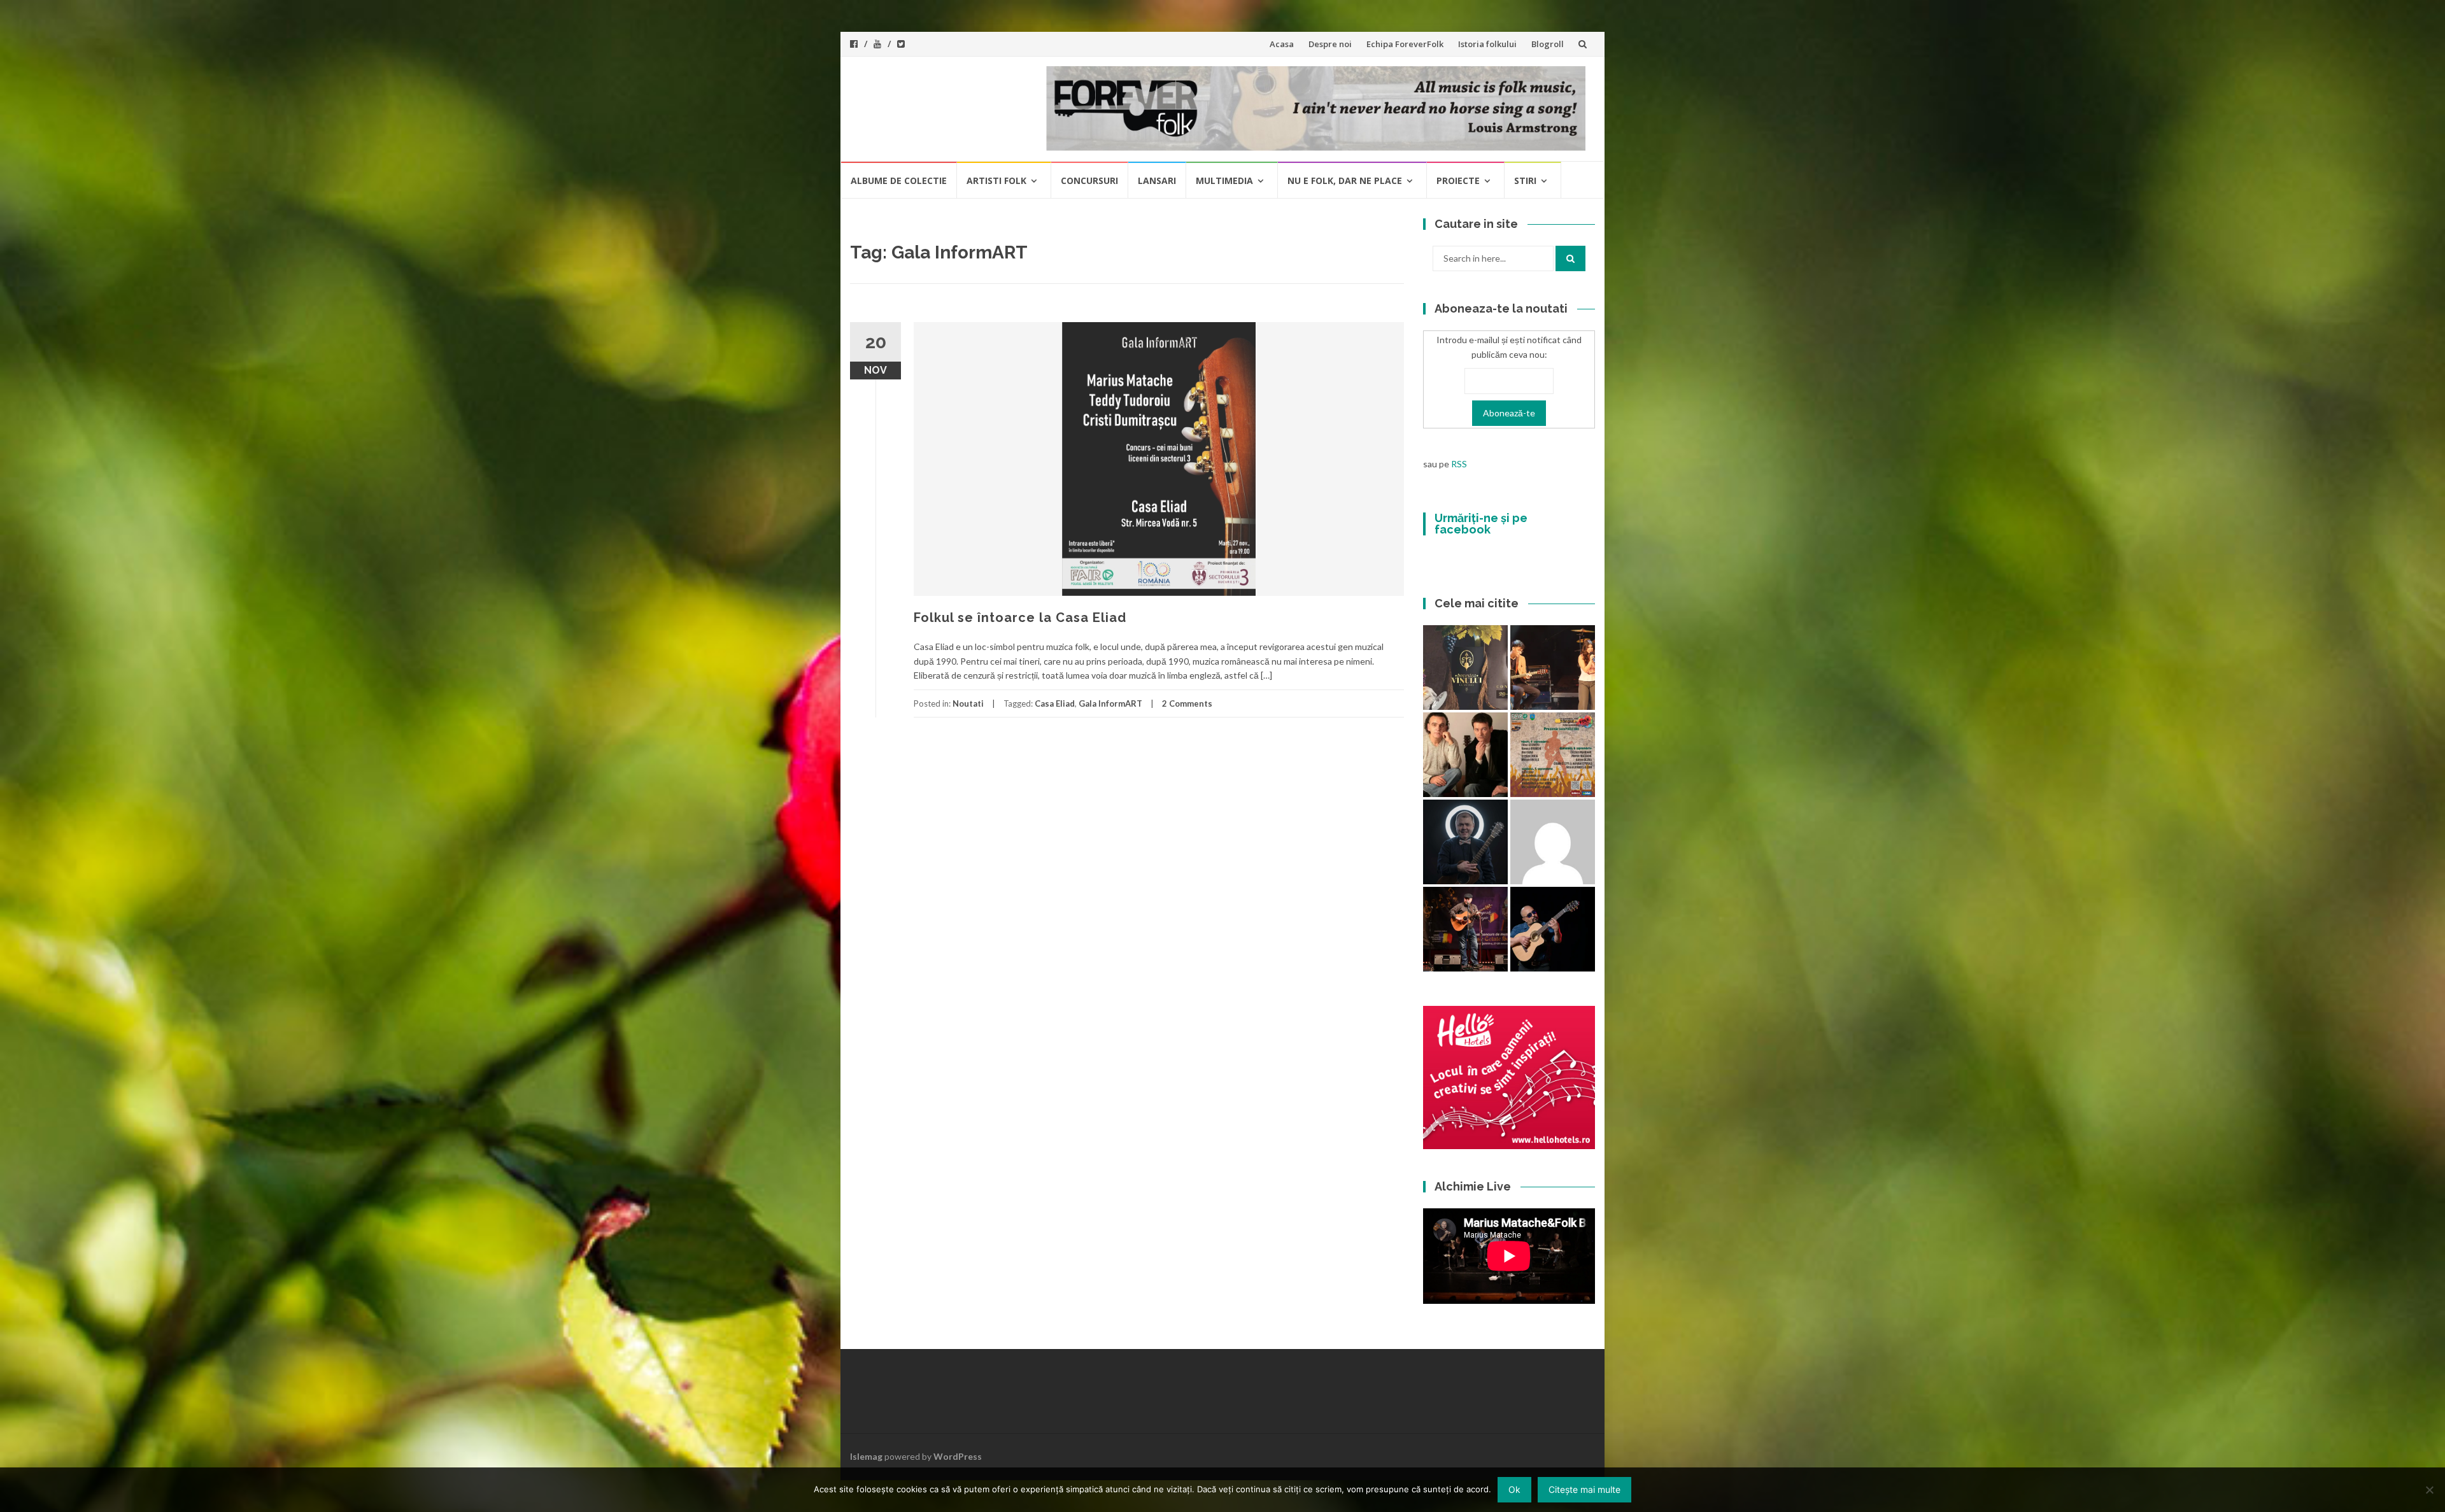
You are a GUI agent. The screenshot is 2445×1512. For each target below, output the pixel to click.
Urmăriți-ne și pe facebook (1481, 524)
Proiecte (1458, 180)
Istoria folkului (1487, 44)
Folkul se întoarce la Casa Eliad (1020, 618)
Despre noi (1330, 44)
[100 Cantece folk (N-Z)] (1465, 755)
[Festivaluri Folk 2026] (1553, 668)
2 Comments (1187, 703)
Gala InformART (1110, 703)
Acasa (1282, 44)
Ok (1514, 1489)
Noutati (968, 703)
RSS (1459, 464)
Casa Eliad (1055, 703)
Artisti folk (996, 180)
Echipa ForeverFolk (1405, 44)
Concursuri (1089, 180)
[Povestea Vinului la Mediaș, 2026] (1465, 668)
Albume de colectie (899, 180)
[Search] (1570, 258)
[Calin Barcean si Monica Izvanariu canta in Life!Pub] (1465, 842)
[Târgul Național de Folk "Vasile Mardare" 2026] (1553, 755)
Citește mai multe (1584, 1489)
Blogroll (1548, 44)
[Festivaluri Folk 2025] (1465, 929)
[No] (2429, 1490)
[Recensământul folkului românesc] (1553, 929)
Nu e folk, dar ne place (1345, 180)
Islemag (866, 1456)
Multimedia (1224, 180)
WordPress (958, 1456)
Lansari (1157, 180)
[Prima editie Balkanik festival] (1553, 842)
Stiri (1525, 180)
